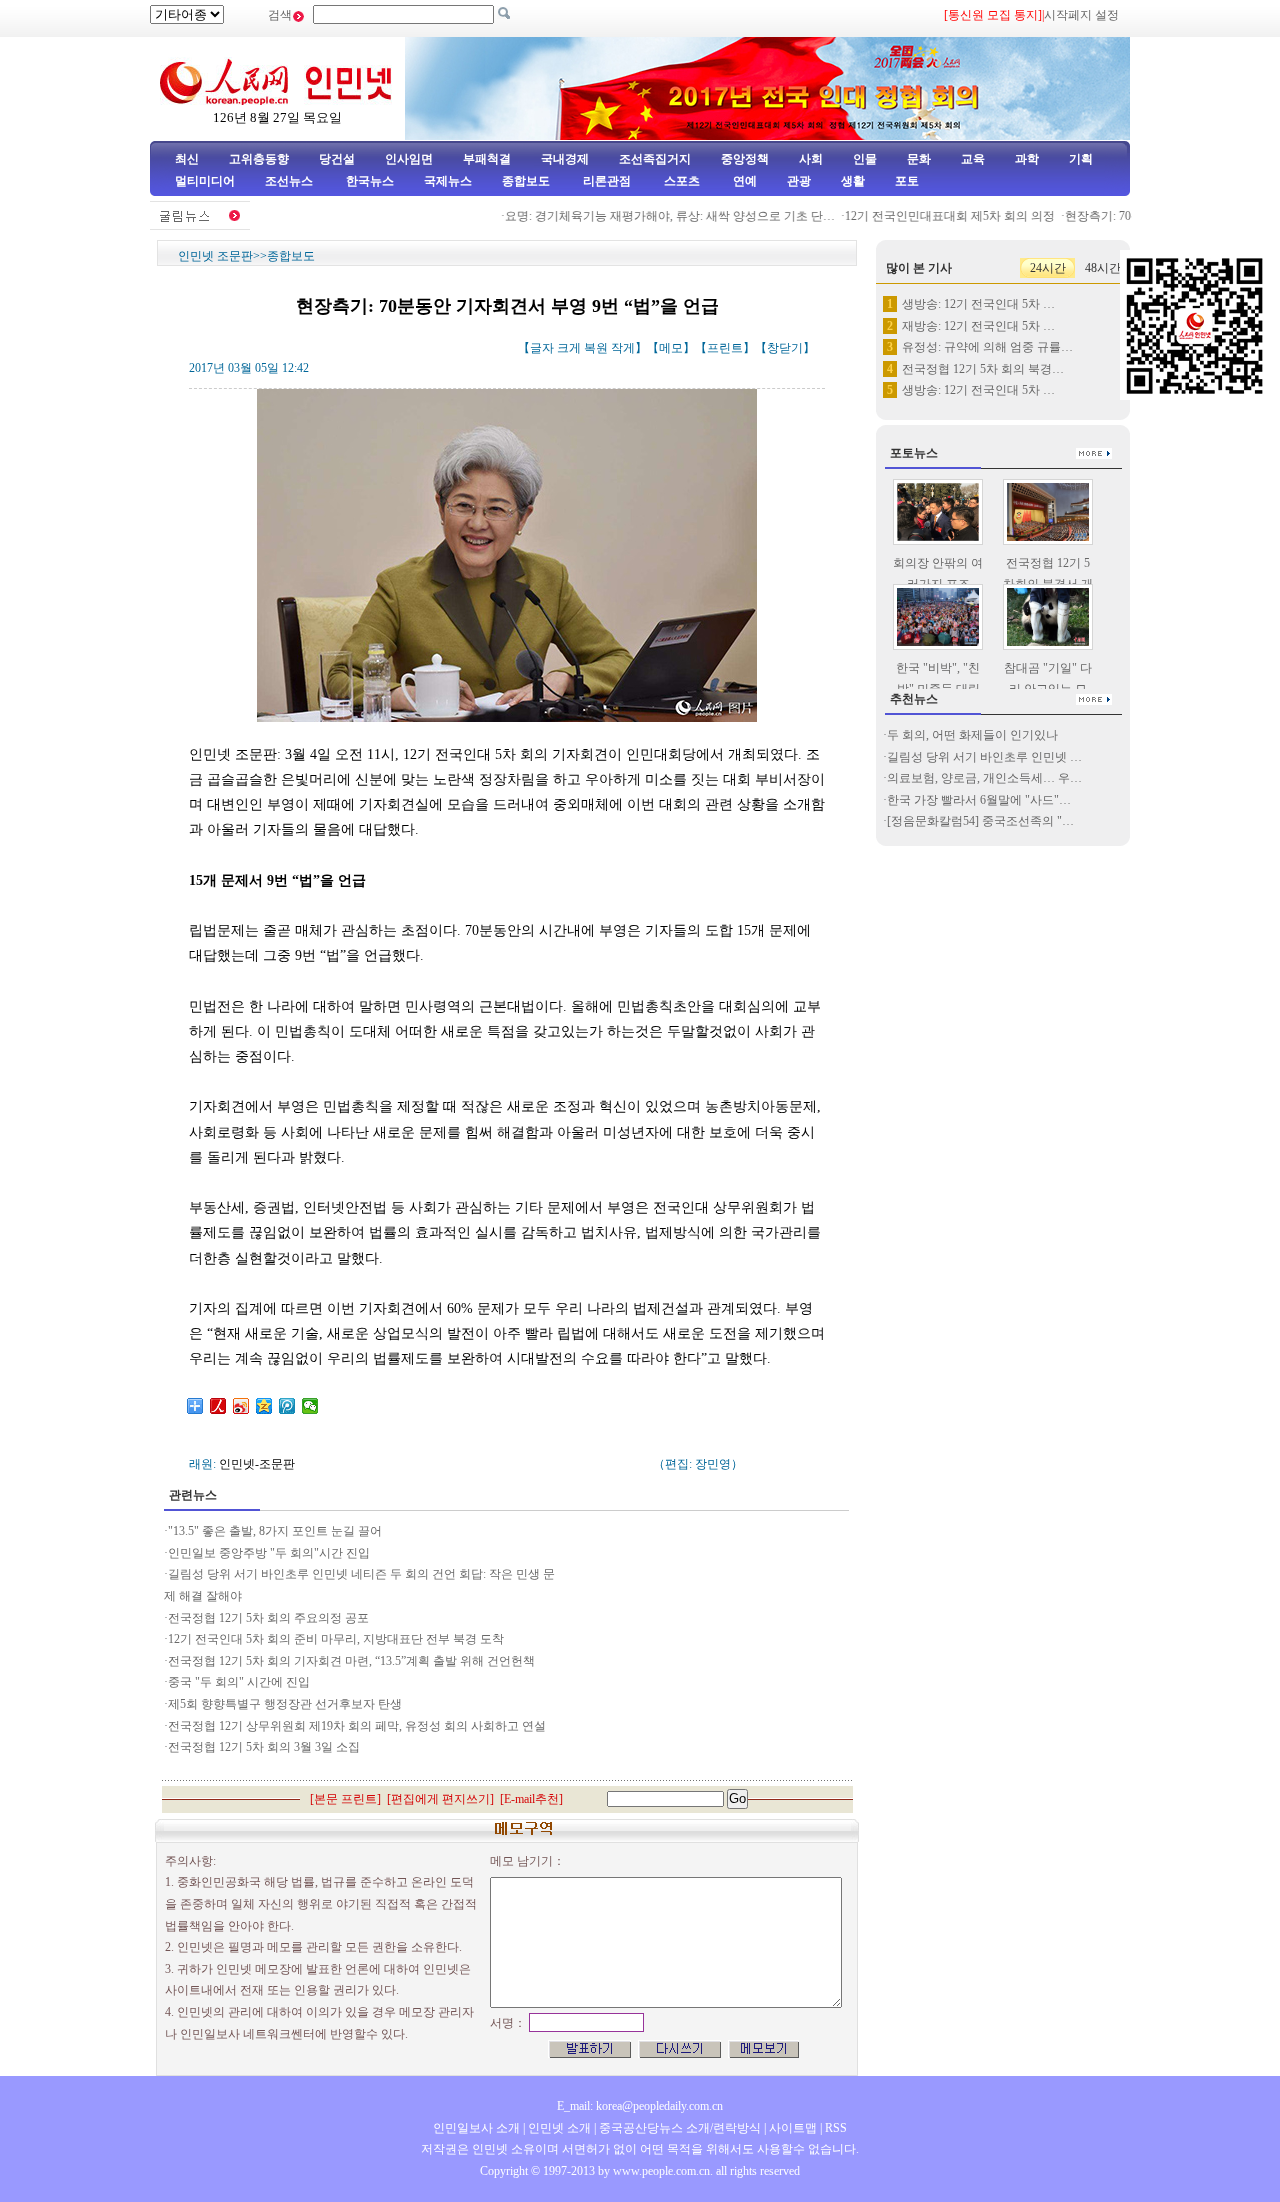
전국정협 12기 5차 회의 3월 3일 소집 (264, 1747)
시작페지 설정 (1081, 15)
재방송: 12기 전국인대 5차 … (978, 326)
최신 (187, 159)
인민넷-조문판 (257, 1464)
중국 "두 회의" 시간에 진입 (240, 1682)
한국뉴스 (370, 181)
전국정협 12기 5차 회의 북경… (983, 369)
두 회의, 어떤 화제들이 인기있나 (972, 735)
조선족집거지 (655, 159)
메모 (671, 348)
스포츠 (680, 181)
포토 (907, 181)
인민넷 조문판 (215, 256)
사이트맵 (793, 2128)
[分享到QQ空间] (264, 1406)
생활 (853, 181)
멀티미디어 (205, 181)
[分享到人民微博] (218, 1406)
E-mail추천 (531, 1799)
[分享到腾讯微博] (287, 1406)
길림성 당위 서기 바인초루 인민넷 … (984, 757)
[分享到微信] (310, 1406)
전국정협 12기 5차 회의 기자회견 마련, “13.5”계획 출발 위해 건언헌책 (353, 1661)
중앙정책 (745, 159)
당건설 (337, 159)
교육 (973, 159)
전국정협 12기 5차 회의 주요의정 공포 (268, 1618)
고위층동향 (259, 159)
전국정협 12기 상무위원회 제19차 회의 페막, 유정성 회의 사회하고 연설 (357, 1726)
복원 (596, 348)
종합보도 (526, 181)
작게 (623, 348)
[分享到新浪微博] (241, 1406)
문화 (919, 159)
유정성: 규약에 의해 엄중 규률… (987, 347)
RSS (836, 2128)
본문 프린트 (345, 1799)
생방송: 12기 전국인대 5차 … (978, 304)
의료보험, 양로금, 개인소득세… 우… (984, 778)
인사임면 (409, 159)
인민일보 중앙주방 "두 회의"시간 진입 (269, 1553)
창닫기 (785, 348)
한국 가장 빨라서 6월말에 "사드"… (979, 800)
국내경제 (565, 159)
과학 (1027, 159)
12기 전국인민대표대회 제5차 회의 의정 (929, 216)
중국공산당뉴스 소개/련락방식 (680, 2128)
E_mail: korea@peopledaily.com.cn (640, 2106)
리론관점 (607, 181)
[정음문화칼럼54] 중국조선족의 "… (980, 821)
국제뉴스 (448, 181)
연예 (743, 181)
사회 (811, 159)
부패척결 (487, 159)
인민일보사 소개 (476, 2128)
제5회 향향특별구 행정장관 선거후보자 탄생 (285, 1704)
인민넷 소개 (558, 2128)
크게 (569, 348)
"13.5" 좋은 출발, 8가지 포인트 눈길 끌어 (275, 1531)
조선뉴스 (290, 181)
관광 (799, 181)
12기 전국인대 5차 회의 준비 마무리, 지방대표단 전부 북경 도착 (336, 1639)
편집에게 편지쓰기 (440, 1799)
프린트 (725, 348)
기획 (1081, 159)
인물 (865, 159)
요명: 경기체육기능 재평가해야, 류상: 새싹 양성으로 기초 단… (649, 216)
